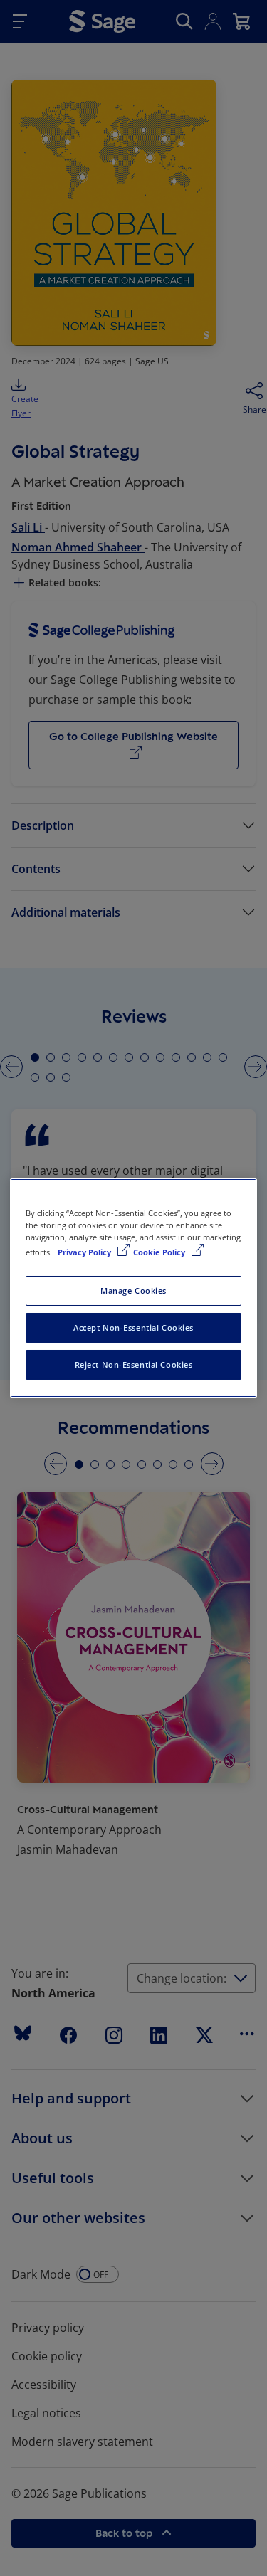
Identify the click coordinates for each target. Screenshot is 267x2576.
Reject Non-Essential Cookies (134, 1364)
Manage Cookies (133, 1290)
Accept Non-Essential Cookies (133, 1327)
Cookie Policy (160, 1252)
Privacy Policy (85, 1252)
